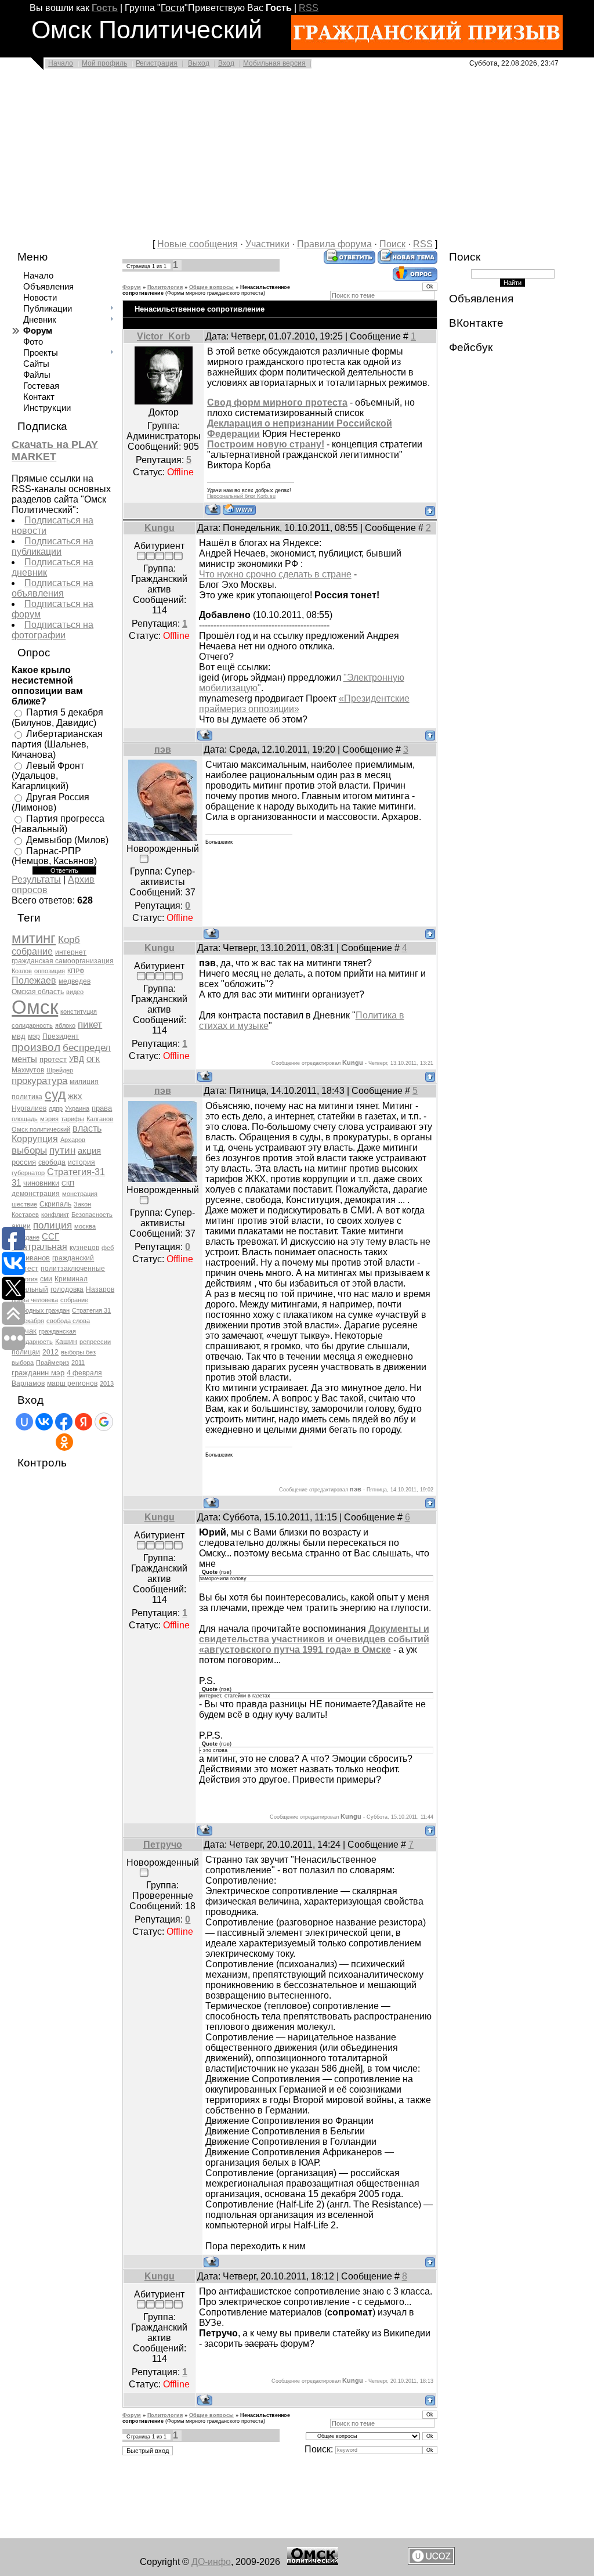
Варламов (28, 1383)
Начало (61, 63)
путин (62, 1150)
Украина (77, 1108)
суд (55, 1094)
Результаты (36, 879)
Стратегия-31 (76, 1172)
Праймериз (52, 1363)
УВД (77, 1059)
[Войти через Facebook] (64, 1422)
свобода (52, 1162)
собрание (32, 951)
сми (46, 1279)
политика (27, 1097)
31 (16, 1183)
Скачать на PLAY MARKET (55, 451)
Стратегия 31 (91, 1310)
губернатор (28, 1173)
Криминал (71, 1279)
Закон (82, 1204)
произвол (36, 1047)
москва (85, 1226)
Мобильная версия (274, 63)
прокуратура (39, 1081)
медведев (75, 981)
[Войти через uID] (24, 1422)
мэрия (49, 1119)
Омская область (38, 992)
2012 (50, 1352)
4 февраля (84, 1373)
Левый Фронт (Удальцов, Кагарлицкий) (48, 776)
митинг (34, 938)
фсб (108, 1248)
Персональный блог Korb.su (241, 496)
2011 (78, 1363)
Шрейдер (60, 1070)
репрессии (95, 1342)
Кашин (66, 1342)
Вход (226, 63)
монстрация (80, 1194)
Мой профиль (104, 63)
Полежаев (34, 980)
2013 (107, 1383)
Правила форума (334, 244)
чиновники (41, 1183)
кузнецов (84, 1248)
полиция (52, 1225)
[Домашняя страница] (239, 509)
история (82, 1162)
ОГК (93, 1060)
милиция (84, 1082)
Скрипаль (55, 1204)
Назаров (100, 1289)
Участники (267, 244)
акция (89, 1151)
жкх (75, 1096)
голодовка (67, 1289)
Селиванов (31, 1258)
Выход (199, 63)
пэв (163, 749)
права (102, 1108)
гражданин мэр (38, 1373)
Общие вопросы (211, 287)
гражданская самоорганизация (63, 961)
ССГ (50, 1237)
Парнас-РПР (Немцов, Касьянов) (54, 856)
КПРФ (76, 971)
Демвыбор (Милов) (67, 840)
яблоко (65, 1025)
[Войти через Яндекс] (84, 1422)
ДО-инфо (211, 2562)
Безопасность (92, 1215)
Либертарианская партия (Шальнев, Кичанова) (57, 744)
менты (24, 1059)
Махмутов (28, 1070)
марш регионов (72, 1383)
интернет (71, 952)
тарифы (73, 1119)
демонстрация (36, 1194)
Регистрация (157, 63)
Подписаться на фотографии (52, 630)
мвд (19, 1036)
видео (75, 992)
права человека (35, 1300)
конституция (79, 1011)
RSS (309, 8)
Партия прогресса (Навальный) (58, 824)
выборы (29, 1150)
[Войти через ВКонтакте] (44, 1422)
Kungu (160, 528)
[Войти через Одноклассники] (64, 1442)
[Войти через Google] (104, 1422)
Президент (61, 1036)
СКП (68, 1183)
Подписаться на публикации (52, 546)
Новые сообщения (198, 244)
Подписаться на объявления (52, 588)
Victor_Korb (164, 336)
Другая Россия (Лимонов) (50, 802)
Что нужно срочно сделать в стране (275, 574)
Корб (69, 940)
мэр (34, 1036)
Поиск (392, 244)
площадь (25, 1119)
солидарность (32, 1025)
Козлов (22, 971)
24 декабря (28, 1321)
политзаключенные (73, 1269)
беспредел (87, 1047)
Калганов (100, 1119)
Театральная (39, 1247)
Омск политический (41, 1129)
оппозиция (50, 971)
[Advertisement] (297, 158)
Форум (132, 287)
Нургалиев (29, 1108)
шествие (24, 1204)
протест (53, 1059)
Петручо (163, 1845)
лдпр (56, 1108)
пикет (90, 1024)
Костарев (25, 1215)
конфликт (55, 1215)
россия (24, 1162)
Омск (35, 1007)
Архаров (73, 1140)
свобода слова (68, 1321)
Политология (165, 287)
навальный (30, 1289)
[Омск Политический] (313, 2562)
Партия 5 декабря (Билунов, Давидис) (57, 718)
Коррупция (35, 1139)
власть (87, 1128)
